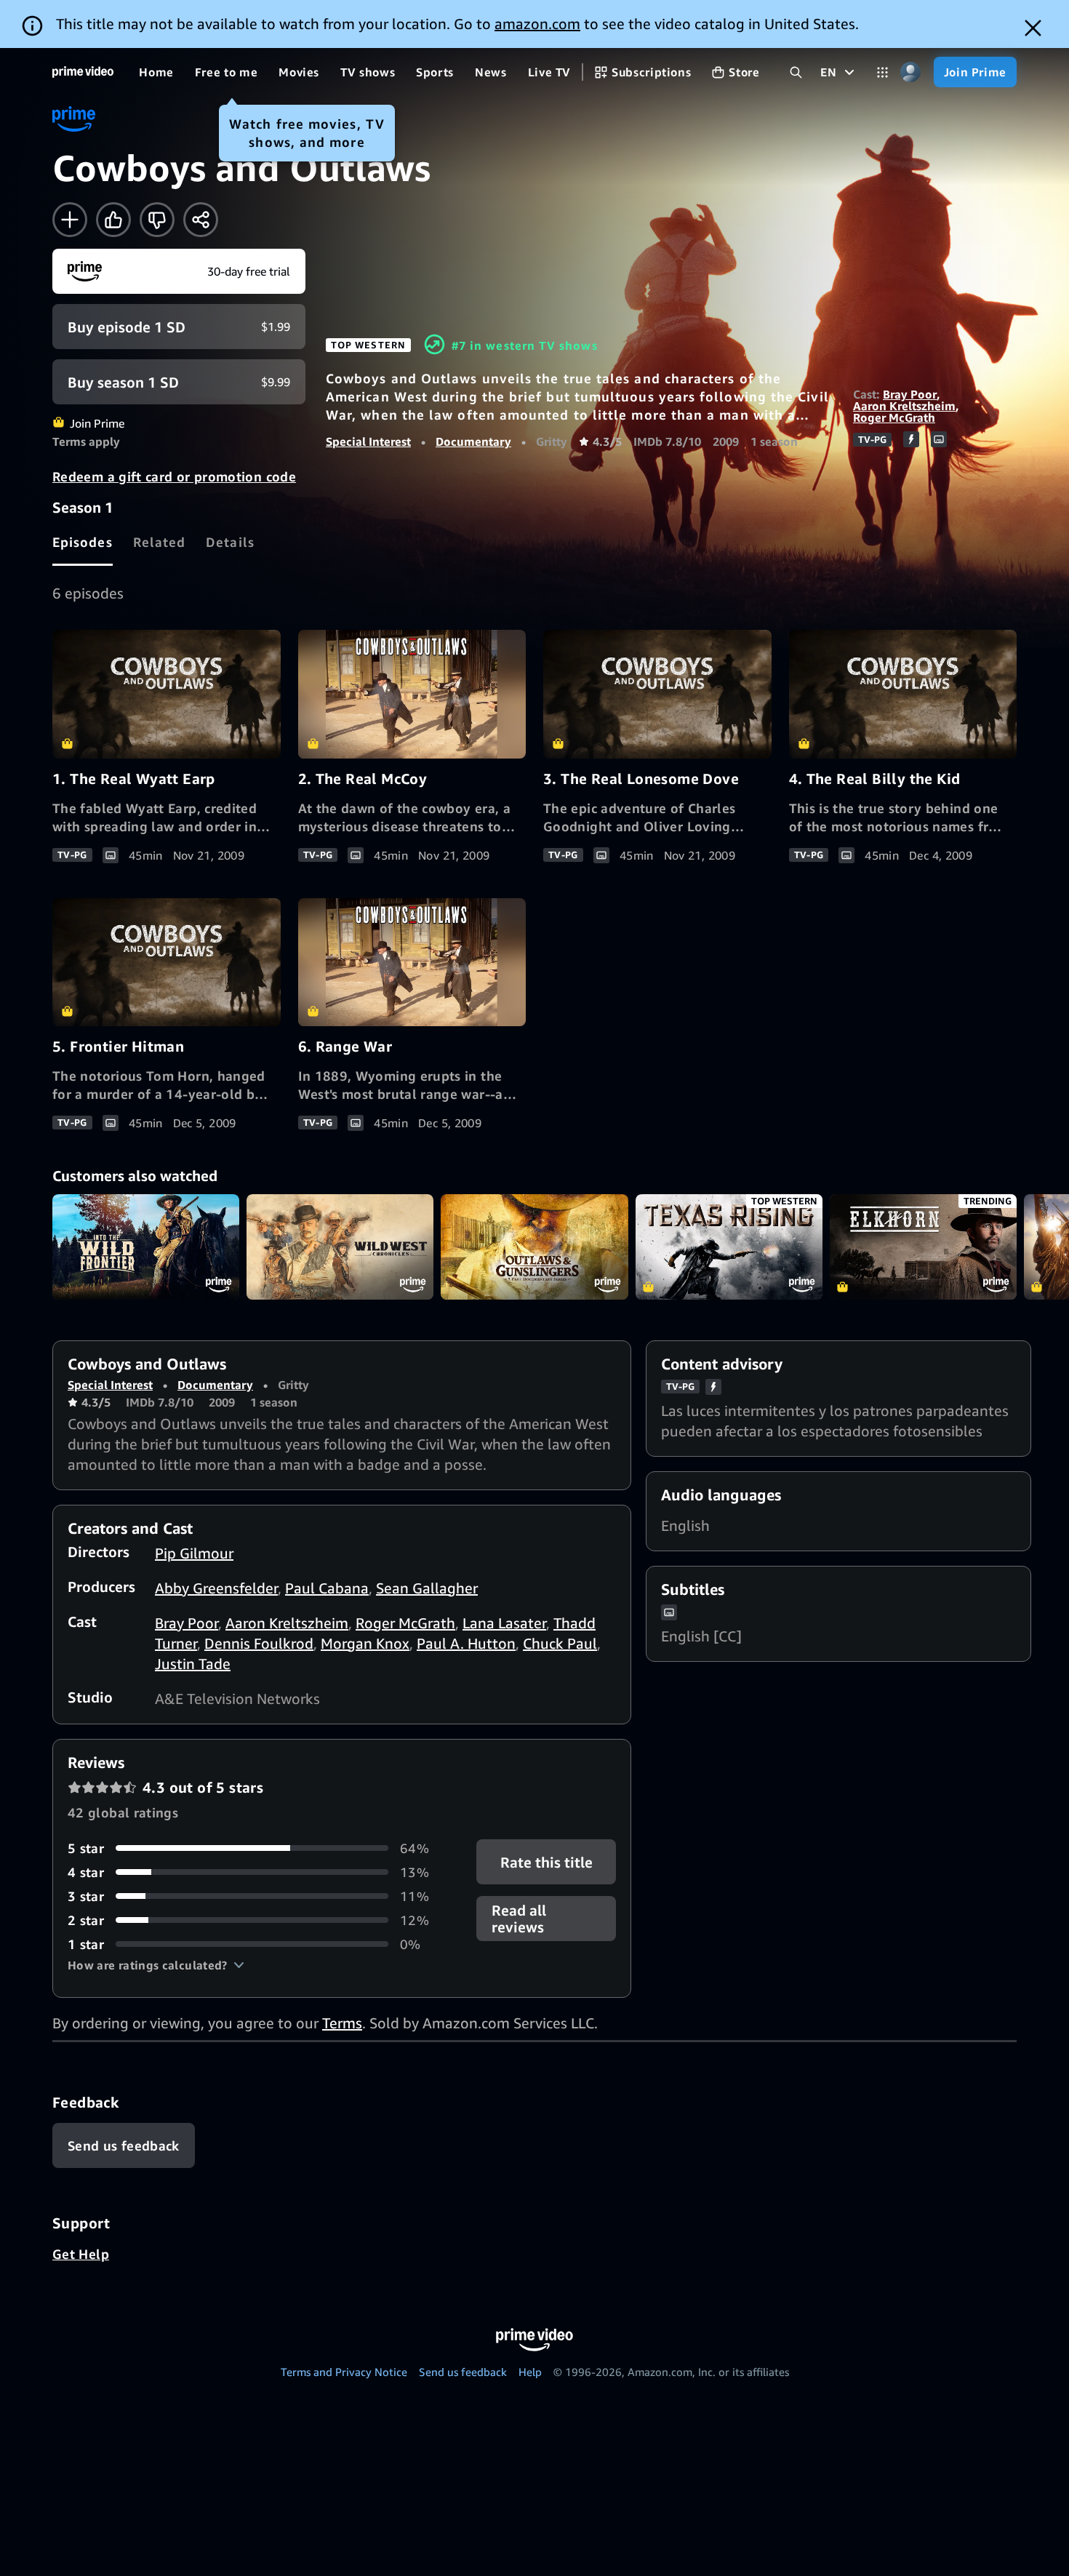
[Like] (113, 220)
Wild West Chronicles (340, 1247)
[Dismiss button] (1033, 28)
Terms (342, 2023)
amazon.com (537, 24)
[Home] (83, 72)
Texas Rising (729, 1247)
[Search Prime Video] (796, 72)
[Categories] (882, 72)
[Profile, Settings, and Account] (911, 72)
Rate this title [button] (546, 1861)
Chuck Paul (560, 1643)
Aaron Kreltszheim (904, 406)
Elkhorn (923, 1247)
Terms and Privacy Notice (344, 2372)
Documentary (473, 441)
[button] (156, 1965)
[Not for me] (157, 220)
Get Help (81, 2254)
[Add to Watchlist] (70, 220)
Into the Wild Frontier (146, 1247)
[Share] (201, 220)
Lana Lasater (504, 1623)
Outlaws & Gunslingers (534, 1247)
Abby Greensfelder (216, 1588)
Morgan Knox (365, 1643)
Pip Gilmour (194, 1553)
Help (530, 2372)
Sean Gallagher (427, 1588)
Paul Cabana (327, 1588)
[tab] (83, 542)
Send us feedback (463, 2372)
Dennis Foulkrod (259, 1643)
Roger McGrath (894, 417)
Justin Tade (193, 1664)
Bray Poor (910, 394)
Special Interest (368, 441)
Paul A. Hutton (466, 1643)
